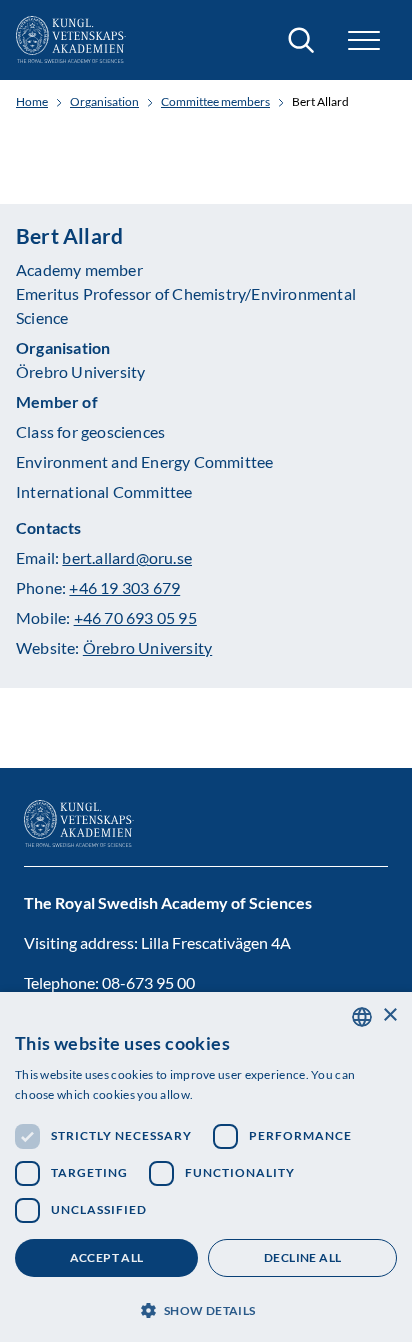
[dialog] (206, 1167)
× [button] (389, 1015)
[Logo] (71, 40)
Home (32, 102)
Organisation (104, 102)
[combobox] (362, 1017)
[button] (206, 1308)
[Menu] (364, 40)
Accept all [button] (107, 1257)
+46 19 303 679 (124, 587)
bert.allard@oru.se (127, 557)
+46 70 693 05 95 (135, 617)
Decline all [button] (302, 1257)
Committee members (215, 102)
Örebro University (147, 647)
